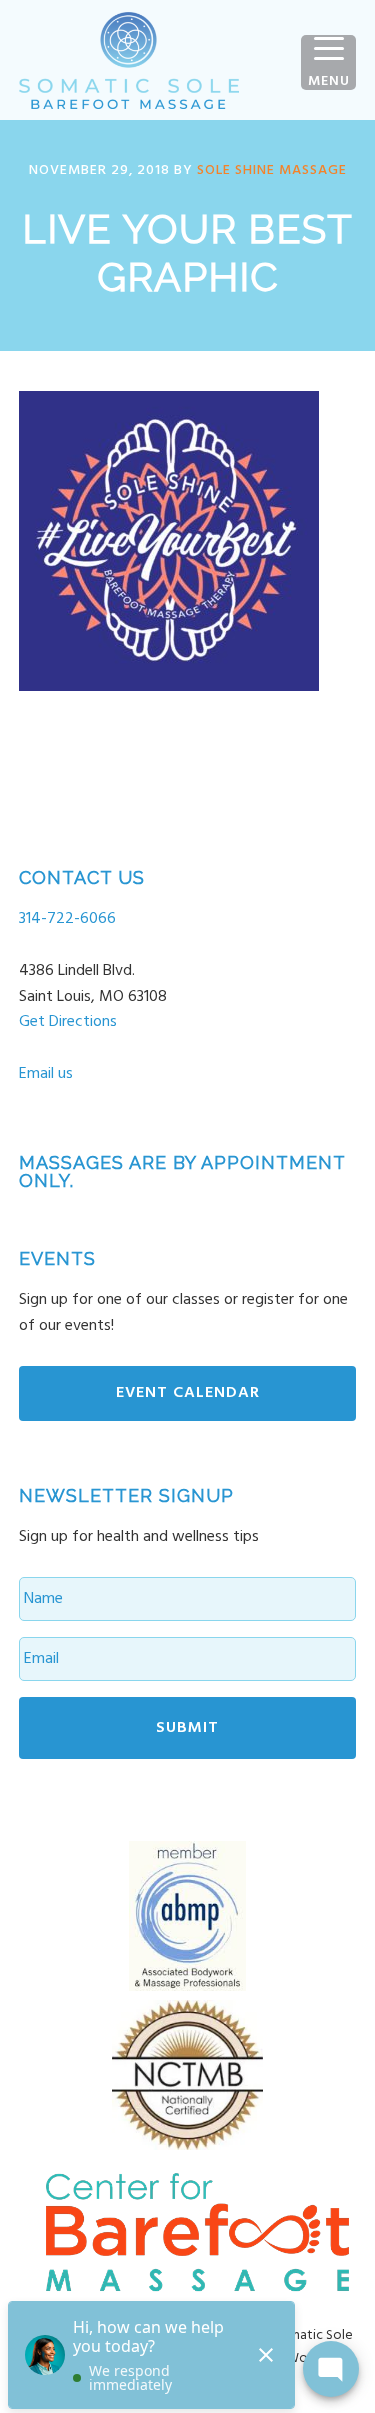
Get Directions (68, 1022)
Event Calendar (188, 1393)
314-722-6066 (67, 919)
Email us (46, 1074)
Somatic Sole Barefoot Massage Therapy (129, 60)
